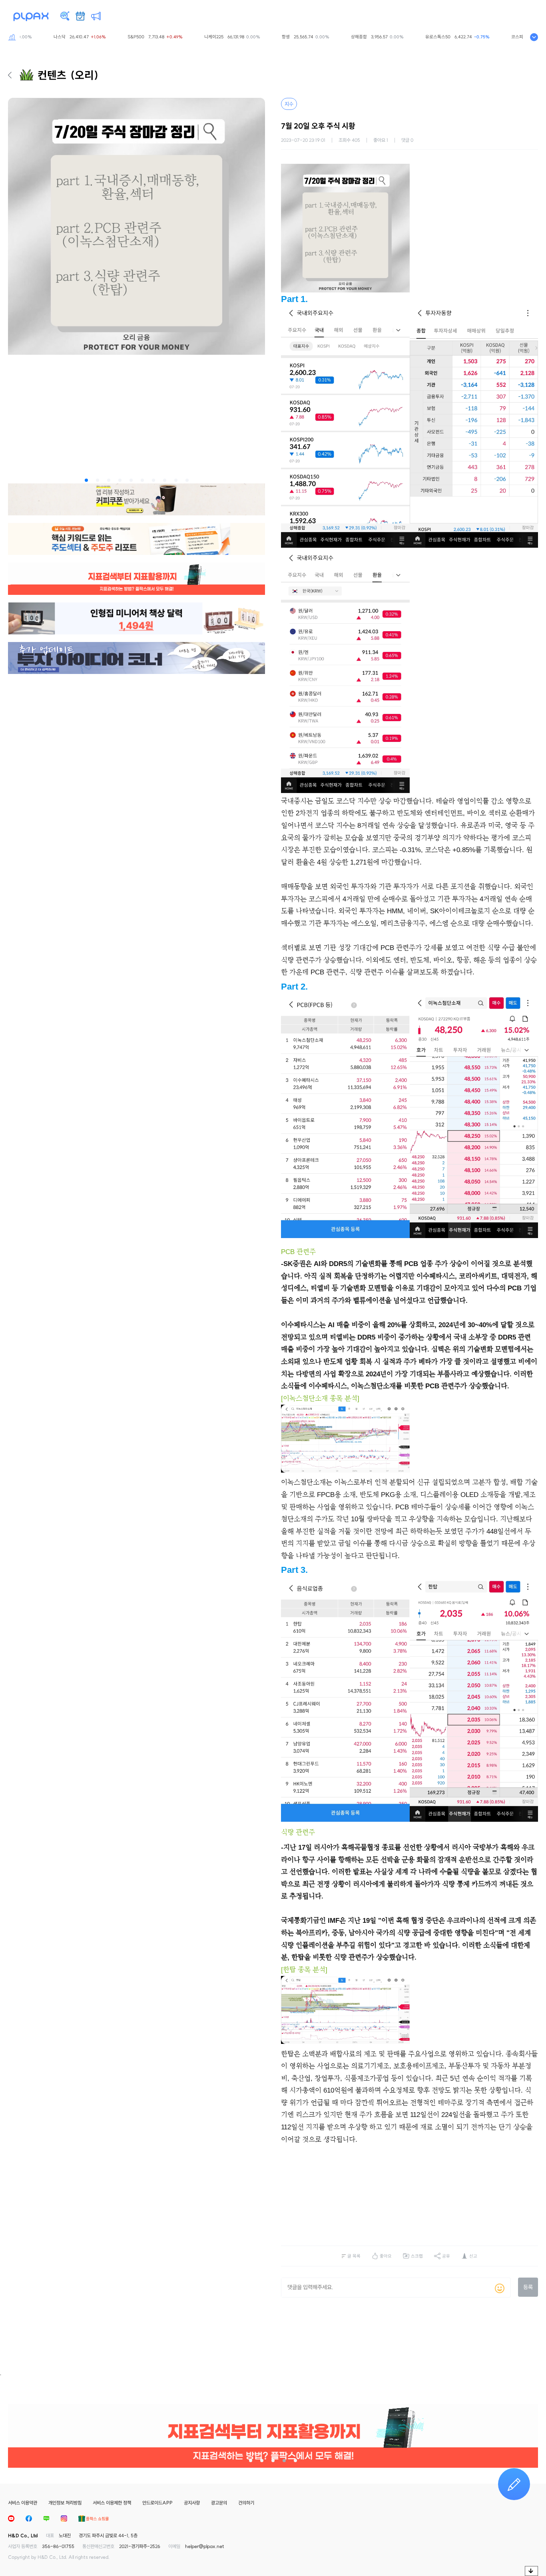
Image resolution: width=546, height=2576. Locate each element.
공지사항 (192, 2503)
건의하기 (246, 2503)
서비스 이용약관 (23, 2503)
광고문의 (219, 2503)
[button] (86, 480)
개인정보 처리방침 (65, 2503)
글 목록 (354, 2256)
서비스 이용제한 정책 (112, 2503)
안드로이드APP (157, 2503)
